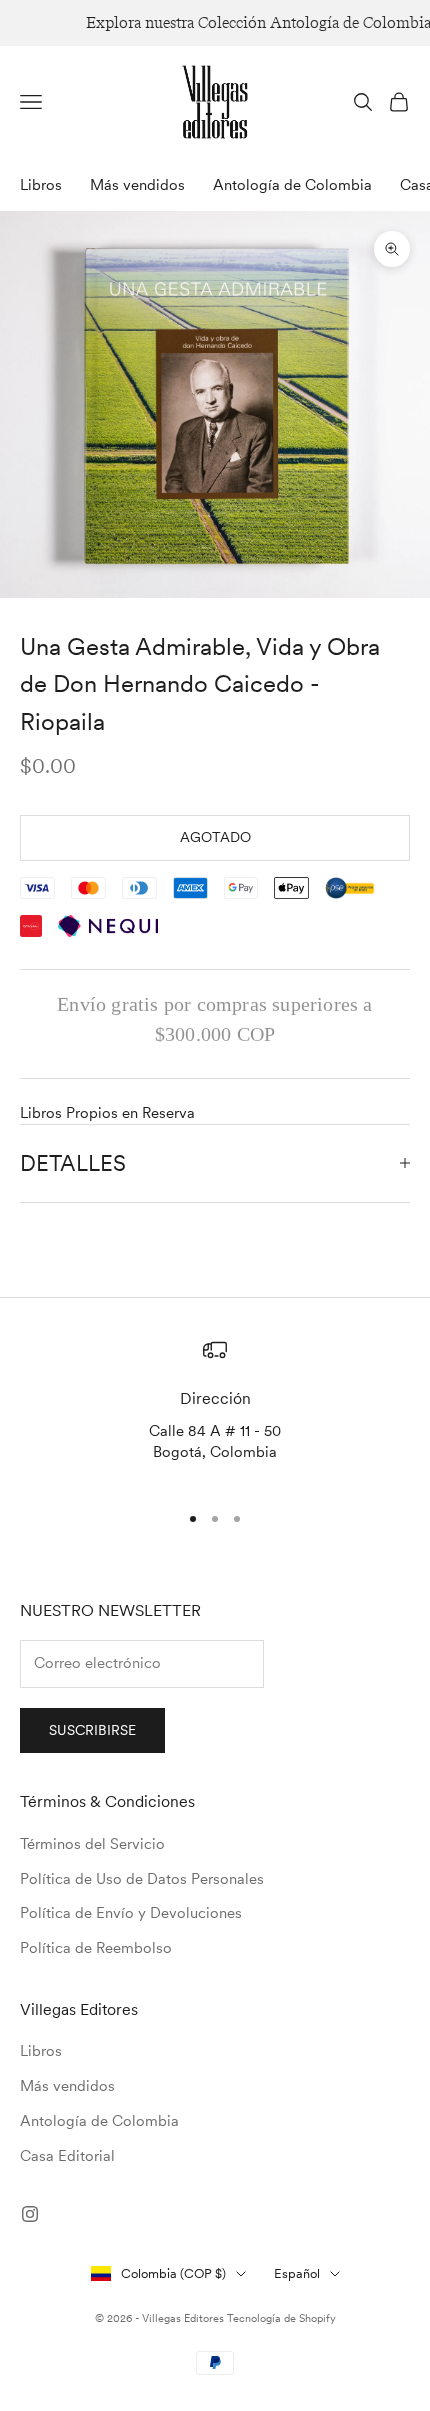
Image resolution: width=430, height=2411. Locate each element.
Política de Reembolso (96, 1948)
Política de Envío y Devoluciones (131, 1913)
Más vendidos (137, 185)
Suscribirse (92, 1730)
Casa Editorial (67, 2156)
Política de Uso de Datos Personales (142, 1879)
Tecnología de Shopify (281, 2318)
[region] (215, 1411)
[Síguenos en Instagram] (30, 2214)
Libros (41, 185)
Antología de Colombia (292, 185)
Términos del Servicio (92, 1844)
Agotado (215, 837)
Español (297, 2273)
